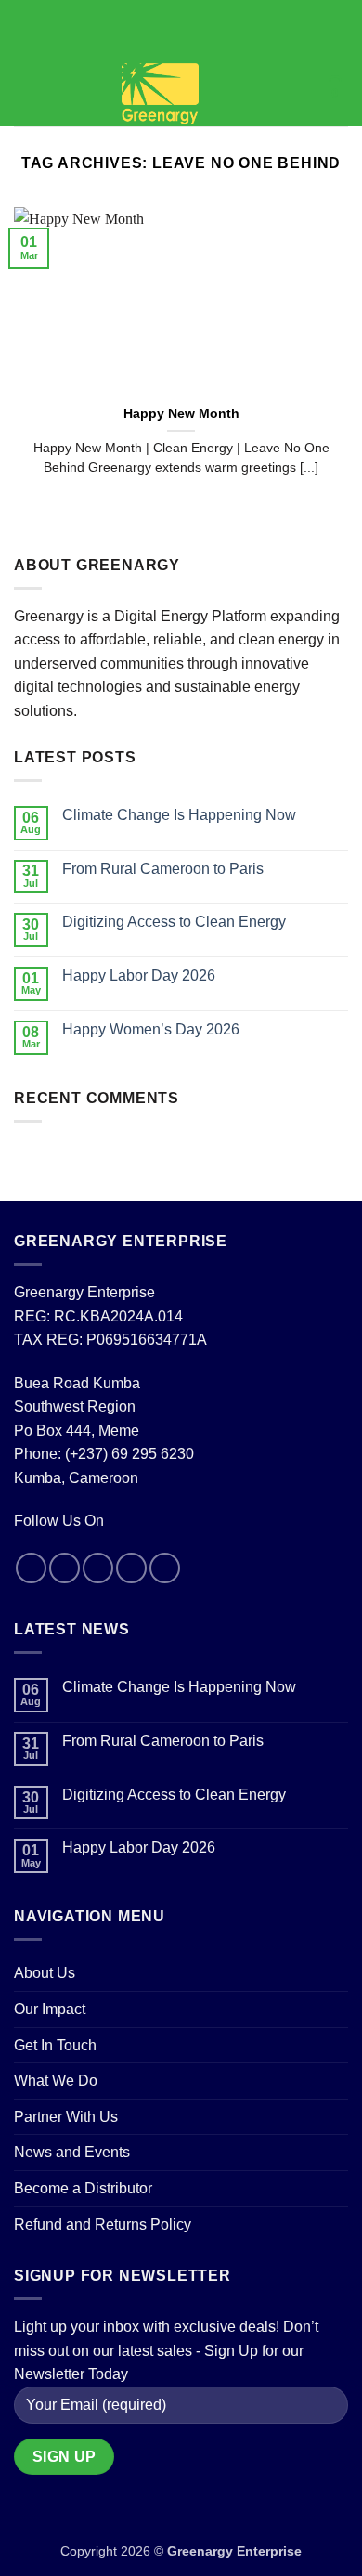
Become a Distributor (83, 2188)
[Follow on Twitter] (98, 1568)
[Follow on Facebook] (31, 1568)
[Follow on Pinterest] (165, 1568)
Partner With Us (66, 2117)
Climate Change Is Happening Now (179, 815)
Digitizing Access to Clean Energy (174, 922)
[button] (25, 93)
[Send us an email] (131, 1568)
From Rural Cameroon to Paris (163, 869)
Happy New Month (181, 414)
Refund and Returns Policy (103, 2225)
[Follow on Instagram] (65, 1568)
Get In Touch (55, 2045)
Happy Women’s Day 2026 (151, 1029)
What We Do (56, 2081)
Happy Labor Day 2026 (139, 976)
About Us (45, 1973)
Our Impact (50, 2009)
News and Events (72, 2152)
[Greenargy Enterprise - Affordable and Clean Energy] (160, 94)
